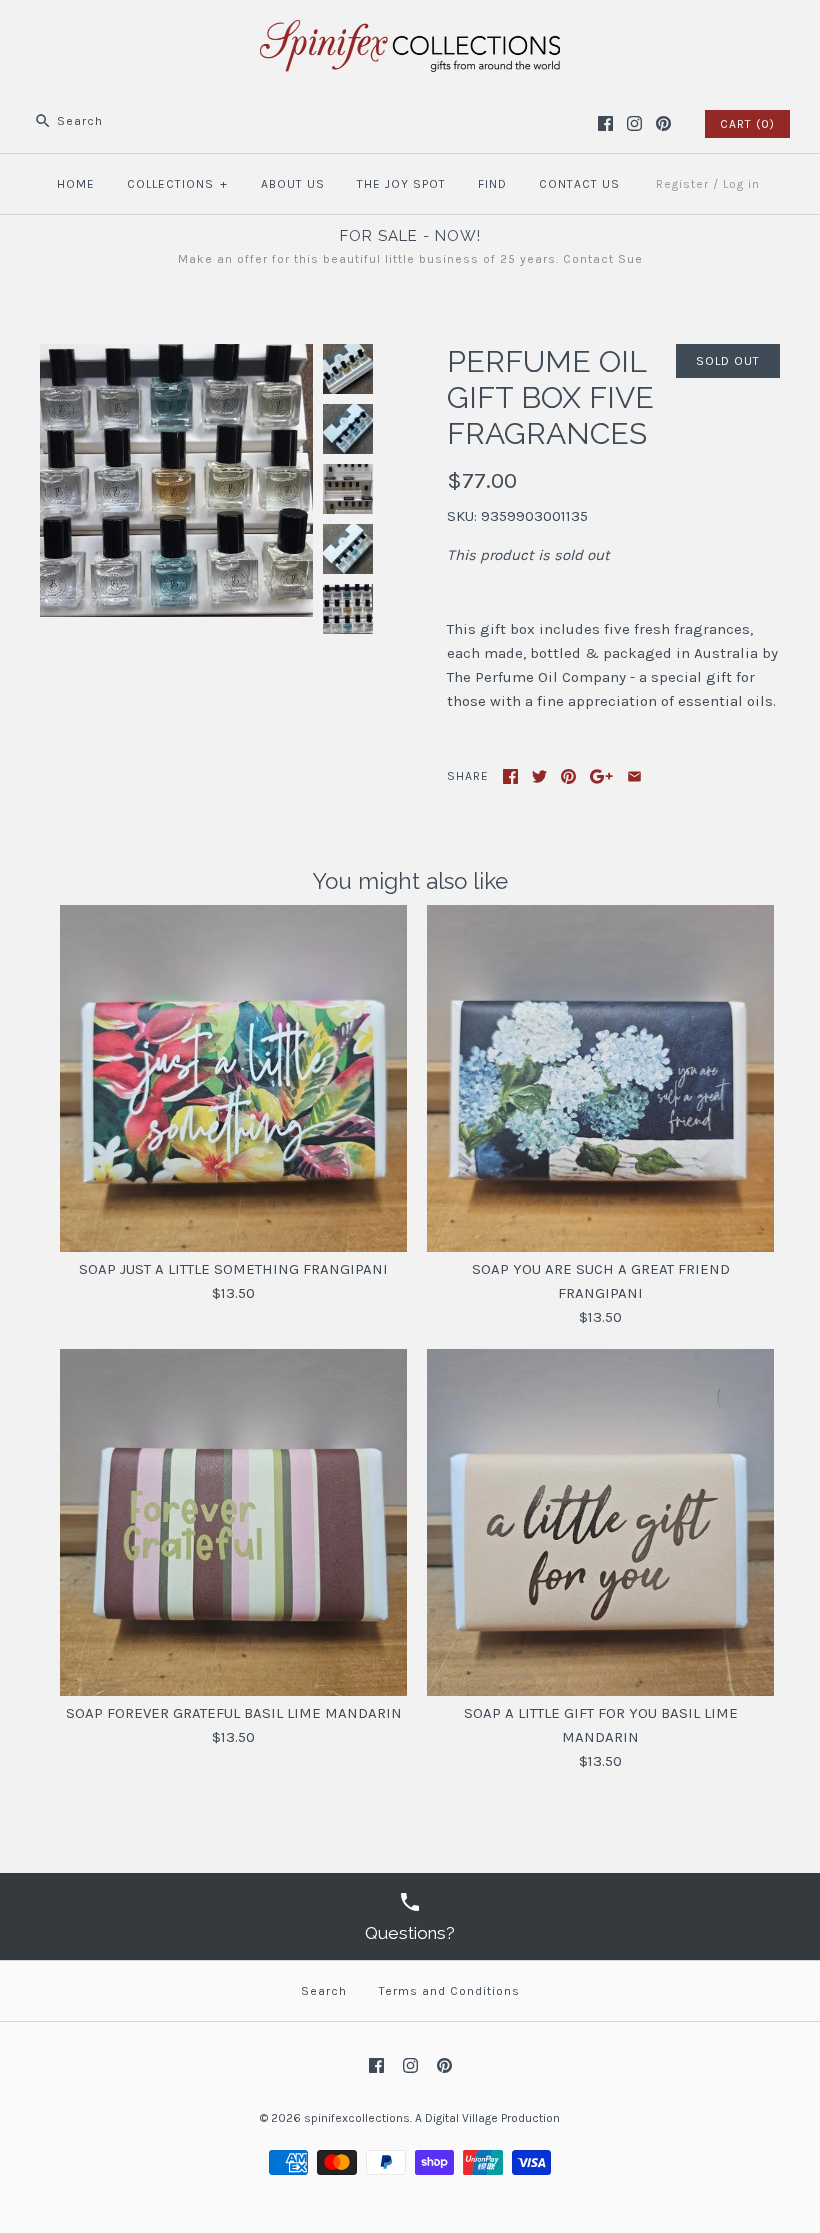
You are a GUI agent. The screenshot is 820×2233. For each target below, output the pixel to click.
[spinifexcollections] (410, 32)
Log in (741, 184)
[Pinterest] (663, 123)
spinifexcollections (357, 2118)
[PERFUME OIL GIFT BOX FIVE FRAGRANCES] (176, 356)
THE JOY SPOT (401, 184)
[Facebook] (605, 123)
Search (324, 1991)
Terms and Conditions (449, 1991)
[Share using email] (634, 776)
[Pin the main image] (568, 776)
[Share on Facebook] (510, 776)
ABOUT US (293, 184)
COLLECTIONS (177, 184)
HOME (76, 184)
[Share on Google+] (601, 776)
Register (682, 184)
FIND (492, 184)
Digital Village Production (492, 2118)
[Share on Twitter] (539, 776)
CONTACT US (579, 184)
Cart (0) (747, 124)
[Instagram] (634, 123)
